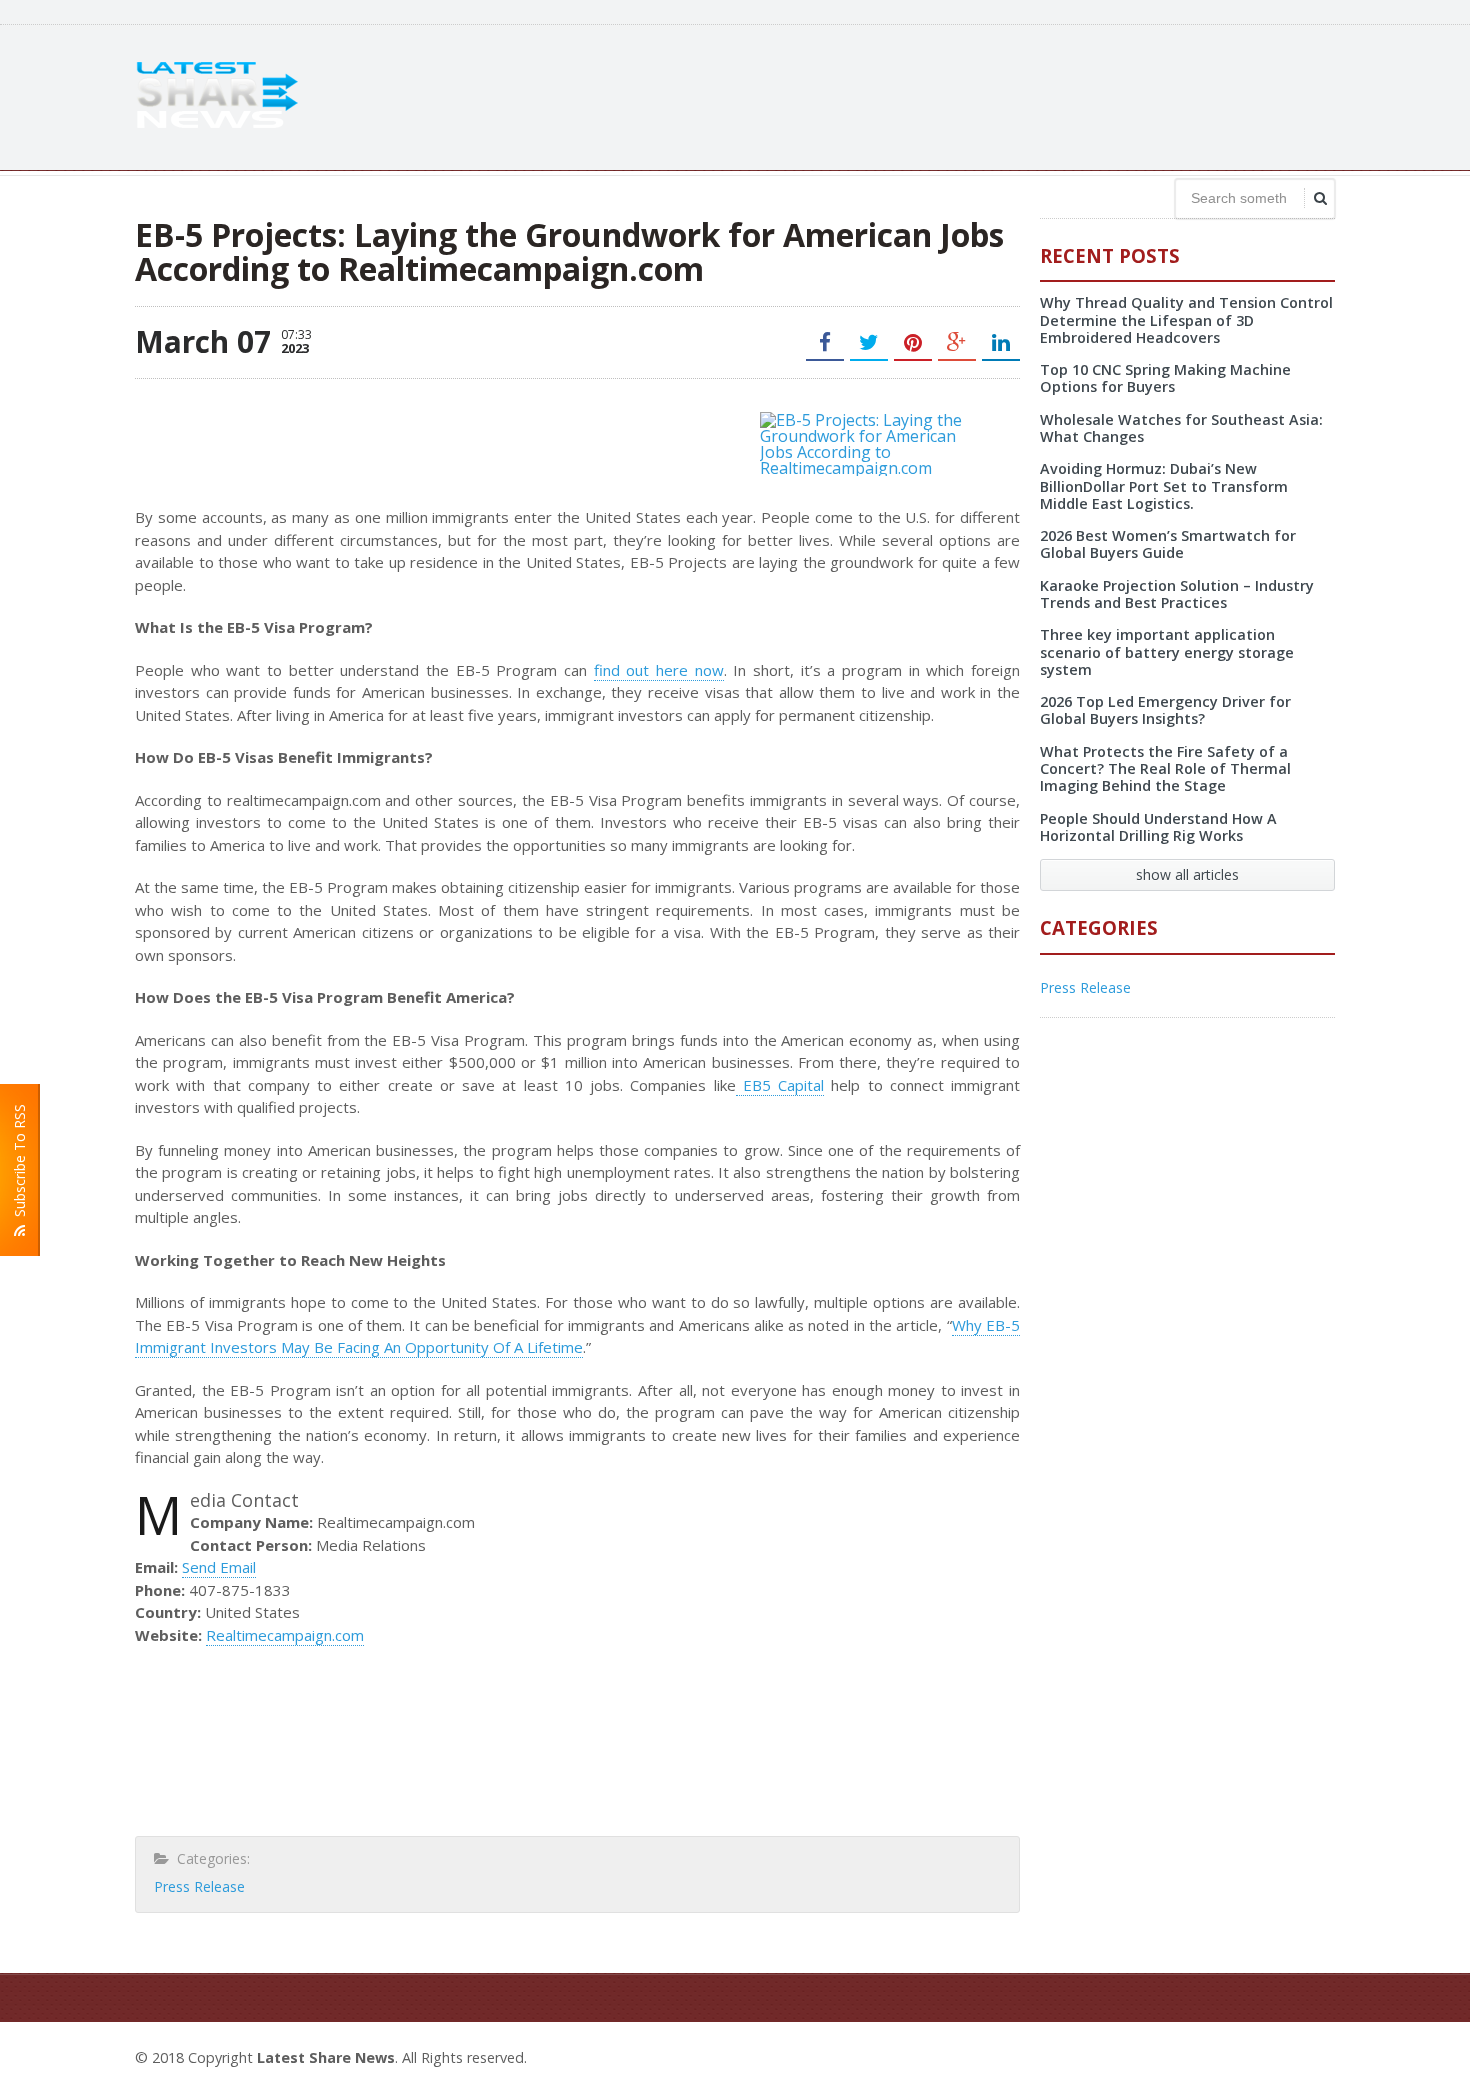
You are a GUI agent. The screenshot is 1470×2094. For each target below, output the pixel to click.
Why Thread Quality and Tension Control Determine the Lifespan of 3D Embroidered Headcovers (1186, 320)
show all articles (1187, 874)
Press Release (199, 1886)
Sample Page (1286, 2055)
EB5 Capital (780, 1085)
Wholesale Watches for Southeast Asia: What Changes (1181, 428)
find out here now (659, 670)
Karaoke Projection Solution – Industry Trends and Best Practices (1177, 594)
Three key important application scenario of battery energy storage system (1167, 652)
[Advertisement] (971, 95)
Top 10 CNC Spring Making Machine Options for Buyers (1165, 378)
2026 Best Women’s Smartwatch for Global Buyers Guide (1168, 544)
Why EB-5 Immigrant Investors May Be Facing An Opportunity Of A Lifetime (577, 1336)
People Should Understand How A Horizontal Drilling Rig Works (1158, 827)
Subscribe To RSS (19, 1164)
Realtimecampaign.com (285, 1635)
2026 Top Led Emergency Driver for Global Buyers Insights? (1165, 710)
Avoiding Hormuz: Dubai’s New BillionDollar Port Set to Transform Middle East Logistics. (1164, 486)
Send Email (219, 1567)
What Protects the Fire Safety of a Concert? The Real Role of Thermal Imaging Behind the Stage (1165, 769)
